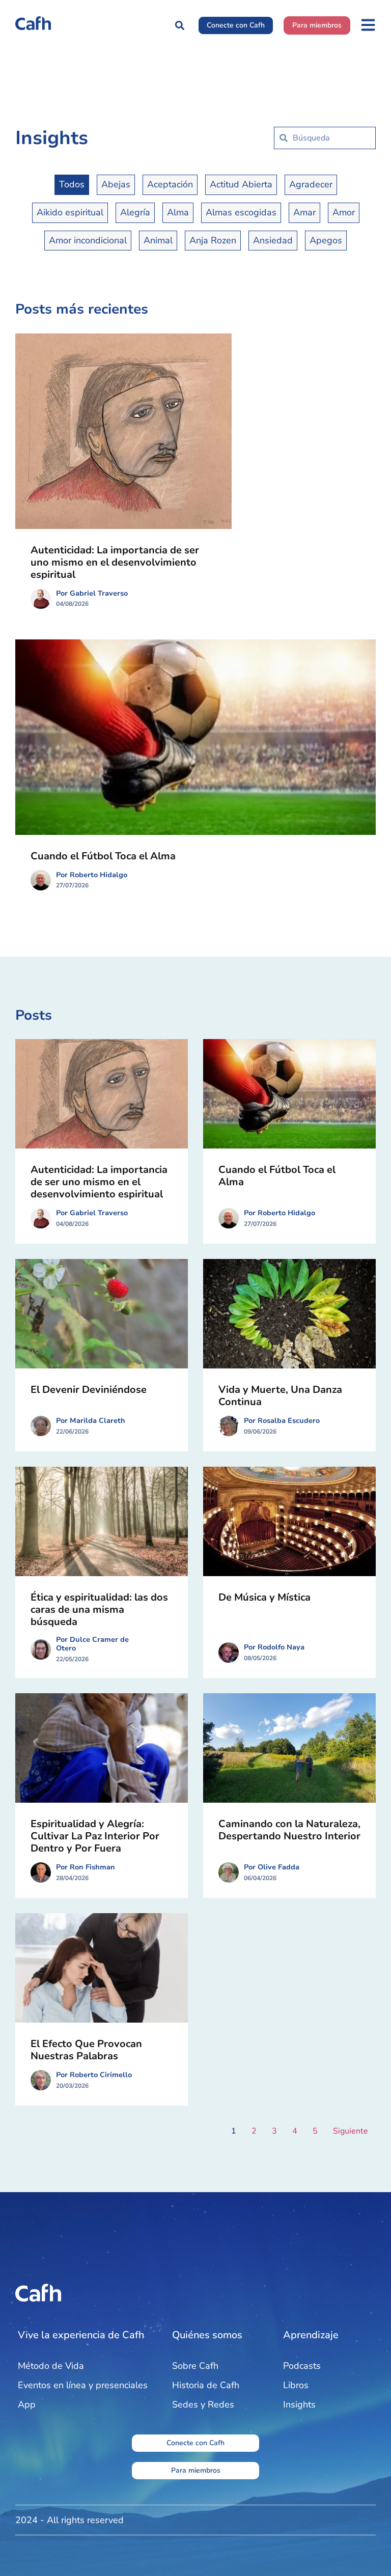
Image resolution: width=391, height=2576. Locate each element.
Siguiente (351, 2131)
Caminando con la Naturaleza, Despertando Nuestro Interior (289, 1830)
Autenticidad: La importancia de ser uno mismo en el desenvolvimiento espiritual (115, 562)
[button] (179, 25)
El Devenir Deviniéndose (89, 1390)
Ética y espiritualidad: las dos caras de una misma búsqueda (99, 1609)
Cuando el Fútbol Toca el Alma (103, 856)
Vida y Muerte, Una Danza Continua (280, 1396)
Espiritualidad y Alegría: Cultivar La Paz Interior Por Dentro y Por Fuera (95, 1836)
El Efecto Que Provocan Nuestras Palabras (86, 2050)
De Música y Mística (264, 1597)
